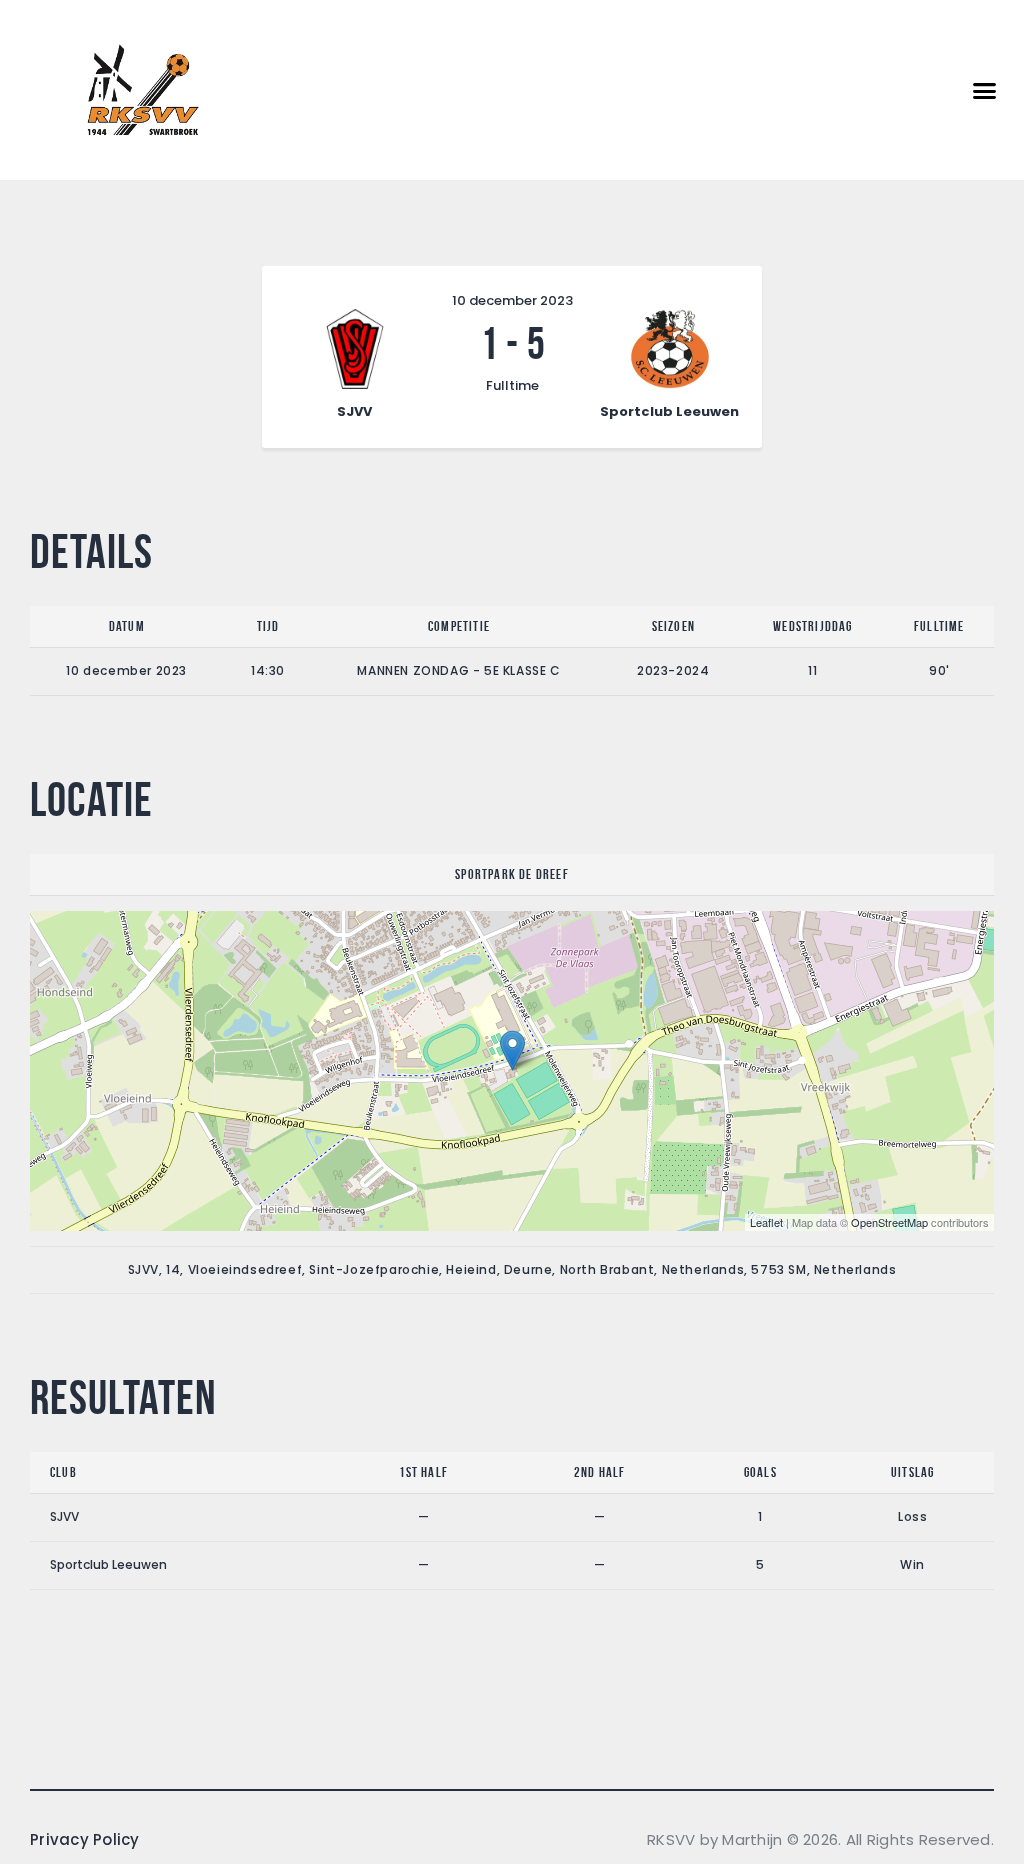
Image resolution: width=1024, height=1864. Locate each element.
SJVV (64, 1516)
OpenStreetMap (889, 1222)
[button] (985, 90)
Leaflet (766, 1222)
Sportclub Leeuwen (108, 1564)
